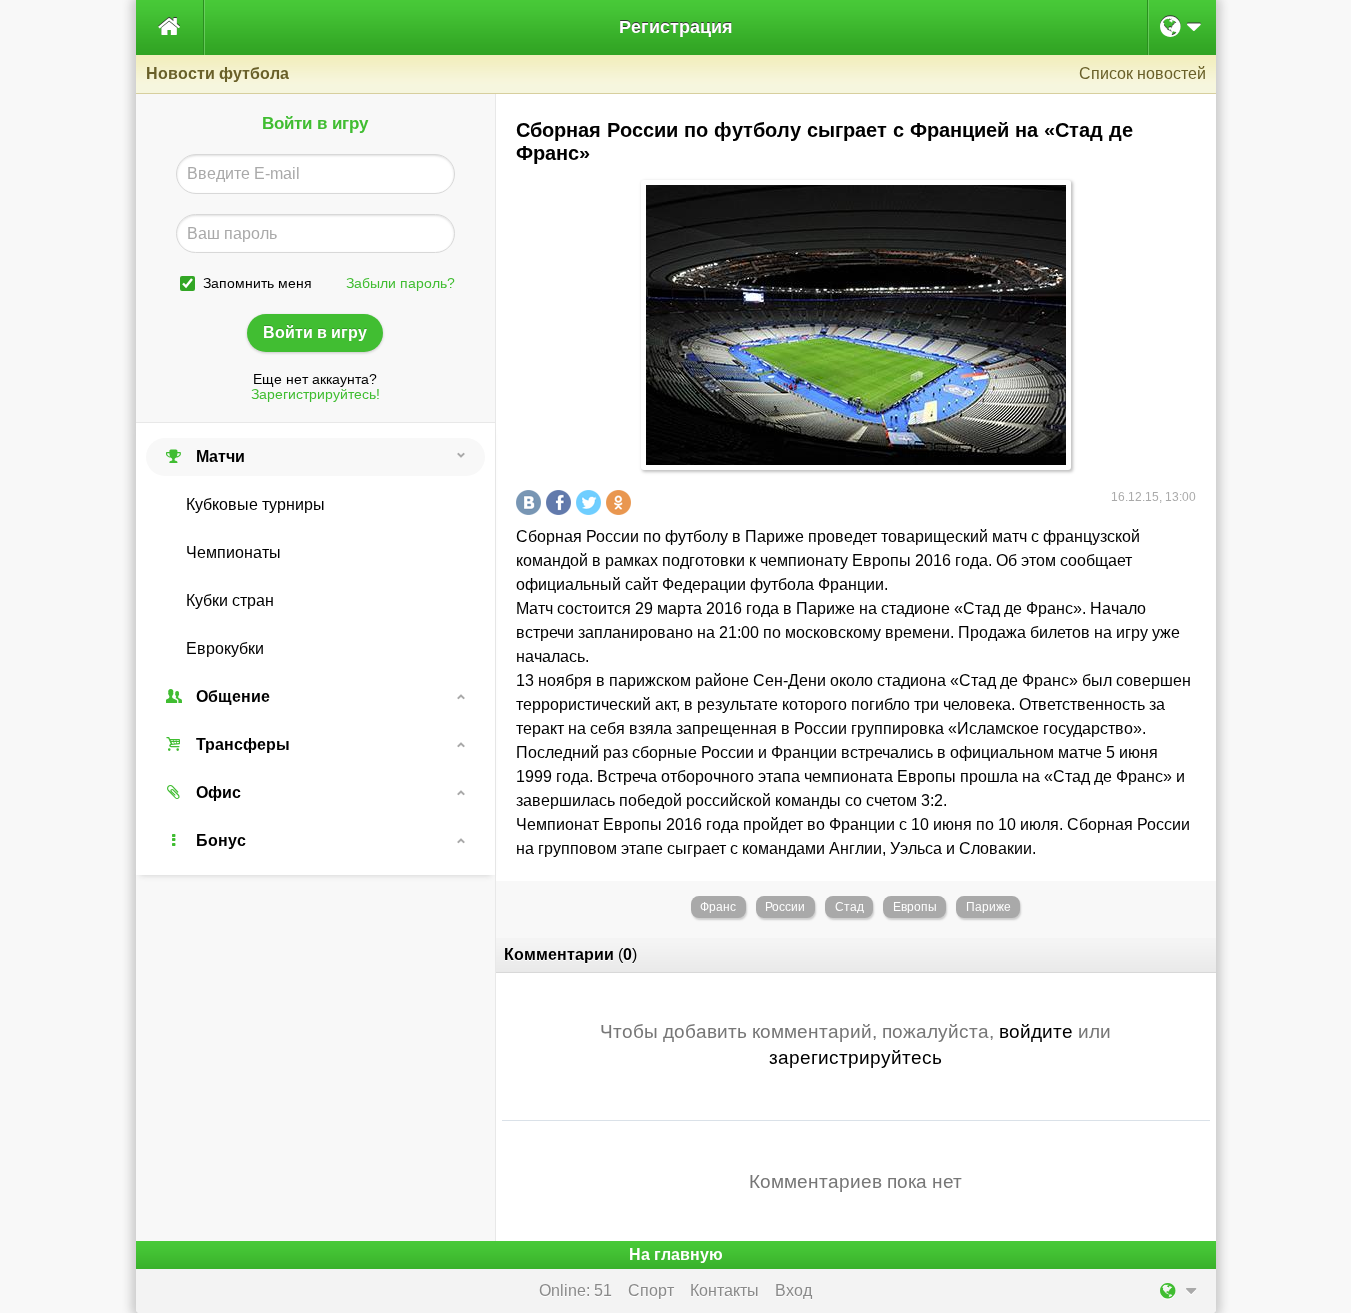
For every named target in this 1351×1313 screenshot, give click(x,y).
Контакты (724, 1290)
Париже (988, 907)
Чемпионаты (233, 552)
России (785, 907)
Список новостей (1142, 73)
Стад (849, 907)
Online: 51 (575, 1290)
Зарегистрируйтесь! (315, 394)
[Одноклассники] (621, 502)
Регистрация (676, 27)
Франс (718, 907)
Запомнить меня (257, 283)
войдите (1036, 1031)
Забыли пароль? (400, 283)
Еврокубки (225, 648)
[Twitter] (591, 502)
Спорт (651, 1290)
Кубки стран (230, 600)
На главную (676, 1254)
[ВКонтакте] (531, 502)
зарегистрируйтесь (855, 1057)
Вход (793, 1290)
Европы (915, 907)
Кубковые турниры (255, 504)
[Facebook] (561, 502)
